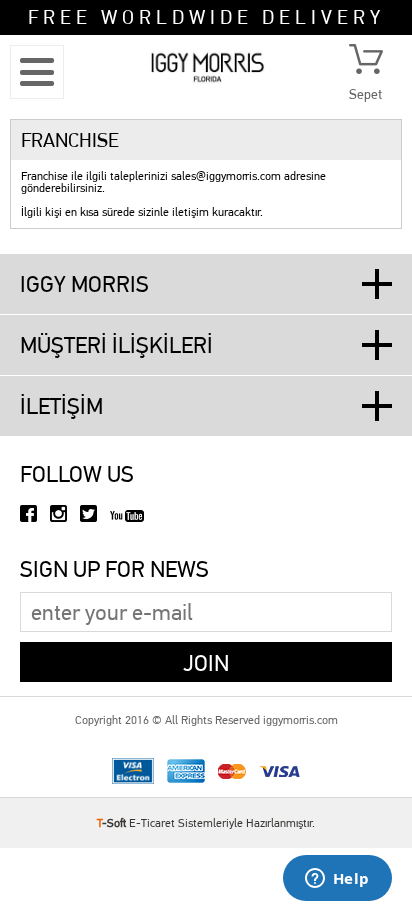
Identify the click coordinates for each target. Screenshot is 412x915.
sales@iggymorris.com (226, 176)
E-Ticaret (152, 823)
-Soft (113, 823)
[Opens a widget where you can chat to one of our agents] (337, 880)
